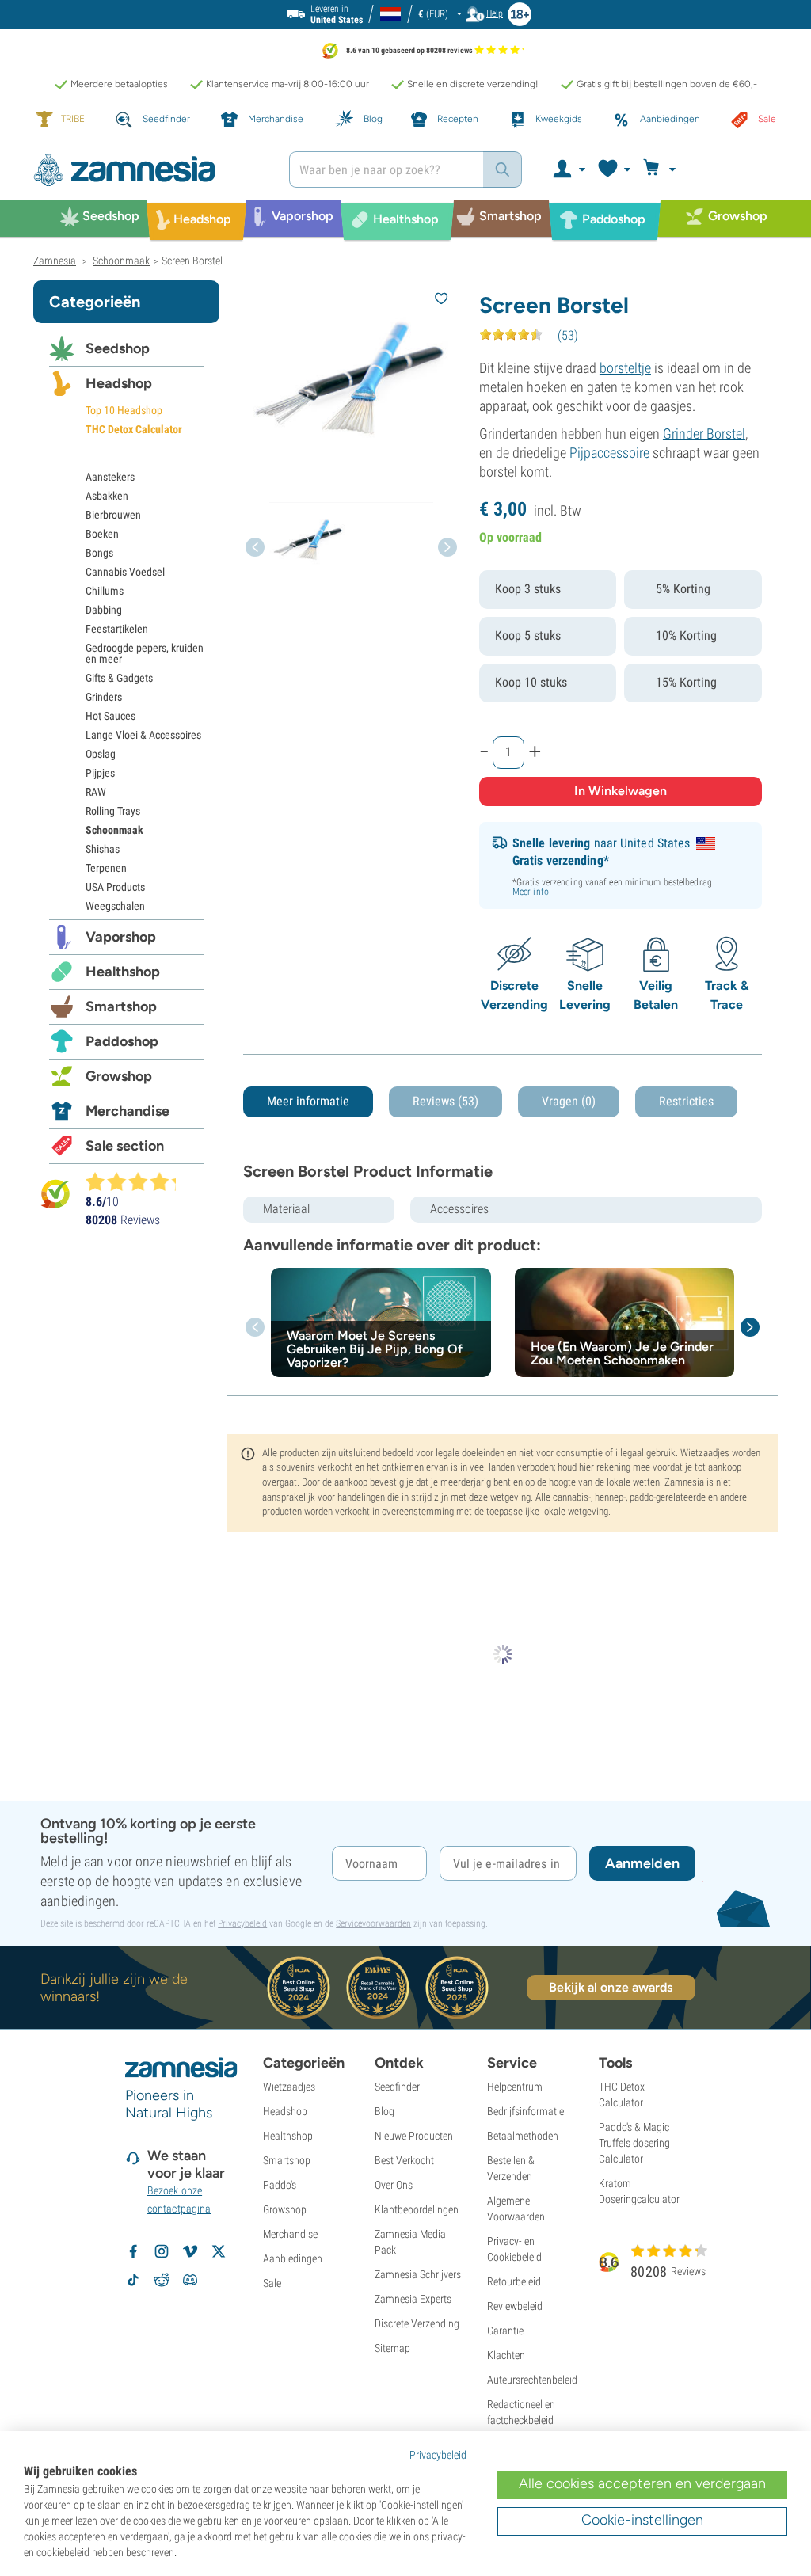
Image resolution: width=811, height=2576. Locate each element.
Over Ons (394, 2185)
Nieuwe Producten (414, 2136)
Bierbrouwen (113, 515)
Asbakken (107, 496)
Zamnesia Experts (413, 2299)
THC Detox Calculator (134, 429)
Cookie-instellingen (642, 2520)
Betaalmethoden (523, 2136)
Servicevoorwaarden (373, 1923)
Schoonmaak (114, 830)
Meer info (531, 892)
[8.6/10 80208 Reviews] (138, 1181)
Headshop (119, 383)
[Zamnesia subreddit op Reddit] (162, 2280)
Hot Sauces (110, 716)
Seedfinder (397, 2087)
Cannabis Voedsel (125, 572)
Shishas (103, 849)
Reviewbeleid (515, 2306)
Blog (385, 2111)
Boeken (102, 534)
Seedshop (118, 348)
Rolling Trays (113, 811)
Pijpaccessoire (609, 453)
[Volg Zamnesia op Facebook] (133, 2251)
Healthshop (123, 972)
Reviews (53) (445, 1101)
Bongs (99, 553)
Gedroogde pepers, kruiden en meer (145, 653)
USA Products (115, 887)
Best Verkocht (404, 2160)
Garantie (505, 2331)
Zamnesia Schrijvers (418, 2274)
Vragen (569, 1101)
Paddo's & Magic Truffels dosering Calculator (634, 2143)
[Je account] (568, 169)
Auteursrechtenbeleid (532, 2380)
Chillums (105, 591)
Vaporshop (121, 937)
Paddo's (280, 2185)
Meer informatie (308, 1101)
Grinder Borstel (704, 434)
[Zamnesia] (149, 170)
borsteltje (625, 368)
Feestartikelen (117, 629)
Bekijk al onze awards (611, 1987)
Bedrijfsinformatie (525, 2111)
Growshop (119, 1076)
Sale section (125, 1146)
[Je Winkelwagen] (662, 169)
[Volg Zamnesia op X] (219, 2251)
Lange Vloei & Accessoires (143, 735)
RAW (96, 792)
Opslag (101, 754)
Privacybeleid (242, 1923)
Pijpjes (100, 773)
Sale (272, 2283)
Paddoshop (122, 1041)
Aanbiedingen (293, 2258)
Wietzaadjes (289, 2087)
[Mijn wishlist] (613, 169)
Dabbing (104, 610)
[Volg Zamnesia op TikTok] (133, 2280)
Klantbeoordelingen (417, 2209)
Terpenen (106, 868)
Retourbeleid (514, 2281)
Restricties (686, 1101)
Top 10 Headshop (124, 410)
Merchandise (128, 1111)
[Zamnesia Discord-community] (190, 2280)
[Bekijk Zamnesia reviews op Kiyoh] (55, 1193)
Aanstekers (110, 477)
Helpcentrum (515, 2087)
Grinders (104, 697)
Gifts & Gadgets (119, 678)
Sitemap (392, 2348)
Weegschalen (115, 906)
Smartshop (121, 1006)
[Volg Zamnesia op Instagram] (162, 2251)
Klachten (506, 2355)
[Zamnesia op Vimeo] (190, 2251)
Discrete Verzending (417, 2323)
